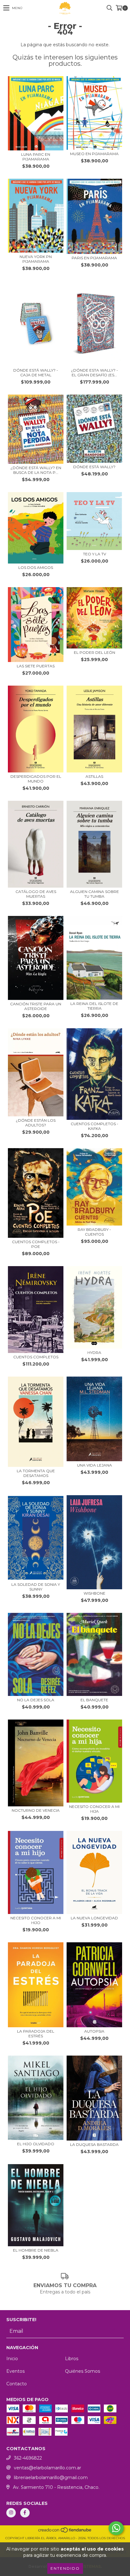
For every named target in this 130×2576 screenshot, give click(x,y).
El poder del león (95, 652)
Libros (72, 2359)
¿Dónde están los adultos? (36, 1123)
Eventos (15, 2371)
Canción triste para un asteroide (36, 1006)
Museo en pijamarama (94, 154)
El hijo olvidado (36, 2144)
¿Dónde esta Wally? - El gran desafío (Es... (95, 373)
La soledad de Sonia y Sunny (36, 1587)
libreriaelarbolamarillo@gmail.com (51, 2478)
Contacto (17, 2384)
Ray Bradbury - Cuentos (94, 1232)
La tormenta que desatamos (36, 1473)
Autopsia (94, 2031)
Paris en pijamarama (94, 258)
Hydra (94, 1353)
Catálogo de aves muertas (36, 894)
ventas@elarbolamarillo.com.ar (47, 2468)
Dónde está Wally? (94, 467)
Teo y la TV (95, 554)
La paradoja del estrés (36, 2034)
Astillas (94, 776)
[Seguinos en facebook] (25, 2513)
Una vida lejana (95, 1465)
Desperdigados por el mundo (36, 779)
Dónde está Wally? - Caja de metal (36, 373)
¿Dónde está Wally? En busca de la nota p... (36, 470)
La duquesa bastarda (94, 2144)
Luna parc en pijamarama (36, 157)
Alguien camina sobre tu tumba (95, 894)
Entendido (65, 2568)
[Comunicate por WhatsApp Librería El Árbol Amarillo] (116, 2528)
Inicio (12, 2359)
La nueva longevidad (94, 1918)
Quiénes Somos (83, 2371)
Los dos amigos (36, 567)
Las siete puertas (36, 666)
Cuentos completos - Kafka (95, 1126)
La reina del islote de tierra (94, 1006)
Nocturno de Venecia (36, 1810)
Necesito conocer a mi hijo (36, 1920)
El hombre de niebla (36, 2250)
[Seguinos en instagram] (11, 2513)
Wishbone (95, 1593)
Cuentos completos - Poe (36, 1244)
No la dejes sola (36, 1700)
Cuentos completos (36, 1357)
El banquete (94, 1700)
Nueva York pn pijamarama (36, 259)
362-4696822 (28, 2458)
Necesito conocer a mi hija (94, 1809)
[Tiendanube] (65, 2532)
